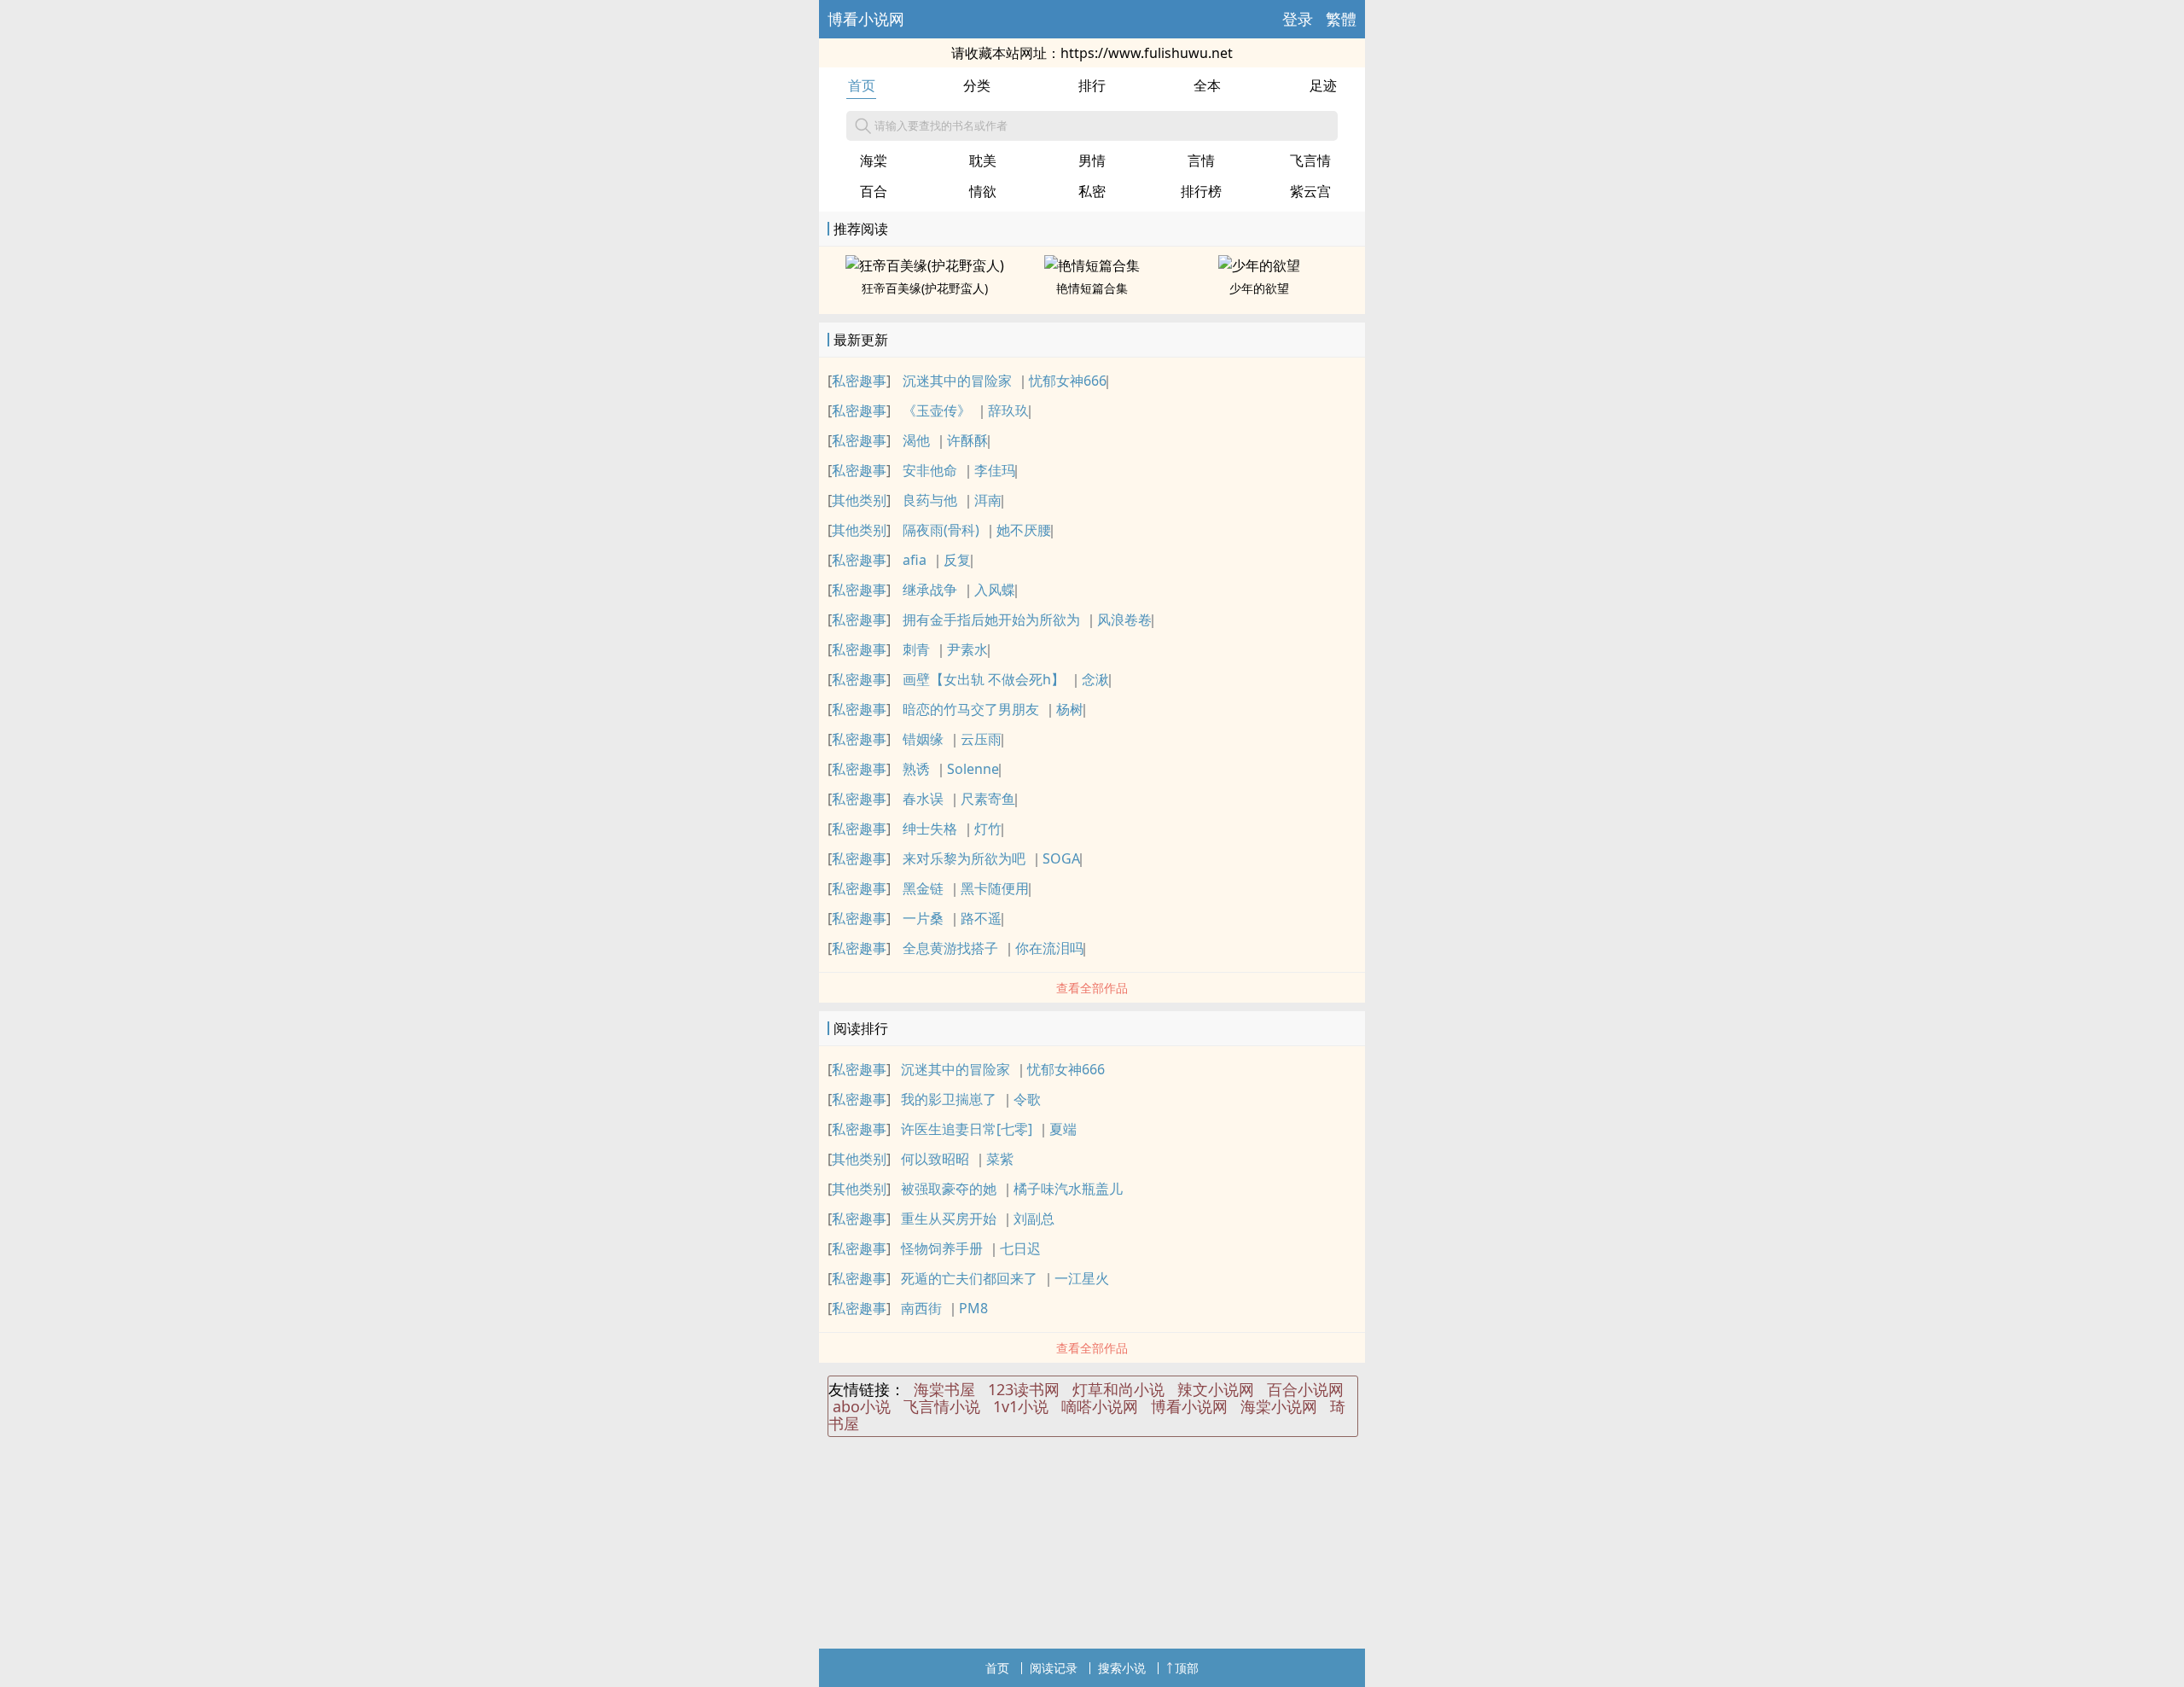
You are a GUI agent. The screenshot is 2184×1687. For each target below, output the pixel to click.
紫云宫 (1310, 191)
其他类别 (859, 500)
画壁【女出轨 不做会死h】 (984, 679)
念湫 (1095, 679)
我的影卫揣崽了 (949, 1099)
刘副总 (1034, 1219)
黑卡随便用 (995, 888)
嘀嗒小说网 (1100, 1406)
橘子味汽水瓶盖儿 (1068, 1189)
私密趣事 (859, 381)
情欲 (983, 191)
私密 (1092, 191)
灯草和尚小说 (1118, 1389)
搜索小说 (1122, 1668)
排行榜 (1201, 191)
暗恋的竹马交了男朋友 (971, 709)
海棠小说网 (1279, 1406)
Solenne (973, 769)
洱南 (988, 500)
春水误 (923, 799)
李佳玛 (995, 470)
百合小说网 (1305, 1389)
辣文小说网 (1216, 1389)
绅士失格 (930, 829)
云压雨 (981, 739)
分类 (977, 85)
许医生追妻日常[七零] (967, 1129)
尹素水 (967, 649)
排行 (1092, 85)
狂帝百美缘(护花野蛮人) (925, 288)
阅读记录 (1054, 1668)
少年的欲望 (1259, 288)
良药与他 (930, 500)
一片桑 (923, 918)
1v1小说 (1021, 1406)
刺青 (916, 649)
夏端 (1063, 1129)
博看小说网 (866, 19)
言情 (1201, 160)
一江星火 (1082, 1278)
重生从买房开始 (949, 1219)
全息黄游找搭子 (950, 948)
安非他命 (930, 470)
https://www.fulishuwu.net (1147, 53)
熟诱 (916, 769)
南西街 (921, 1308)
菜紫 (1000, 1159)
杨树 (1070, 709)
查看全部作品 (1092, 988)
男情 (1092, 160)
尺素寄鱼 (988, 799)
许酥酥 (967, 440)
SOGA (1061, 858)
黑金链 (923, 888)
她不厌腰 (1024, 530)
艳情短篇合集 (1092, 288)
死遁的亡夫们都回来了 (969, 1278)
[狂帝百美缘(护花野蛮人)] (925, 265)
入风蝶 (995, 590)
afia (915, 560)
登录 (1298, 19)
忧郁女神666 (1068, 381)
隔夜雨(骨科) (941, 530)
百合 (874, 191)
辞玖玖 (1008, 410)
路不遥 (981, 918)
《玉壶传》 (937, 410)
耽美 (983, 160)
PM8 (973, 1308)
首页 (862, 85)
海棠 (874, 160)
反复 (957, 560)
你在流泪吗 (1049, 948)
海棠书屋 (944, 1389)
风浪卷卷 (1124, 620)
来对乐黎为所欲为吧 (964, 858)
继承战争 (930, 590)
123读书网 (1024, 1389)
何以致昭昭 (935, 1159)
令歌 (1027, 1099)
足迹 (1323, 85)
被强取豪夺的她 (949, 1189)
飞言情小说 (942, 1406)
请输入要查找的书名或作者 (941, 125)
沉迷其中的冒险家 (957, 381)
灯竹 (988, 829)
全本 (1207, 85)
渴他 (916, 440)
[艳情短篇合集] (1092, 265)
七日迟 (1020, 1248)
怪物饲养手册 (942, 1248)
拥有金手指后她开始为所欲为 (991, 620)
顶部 (1187, 1668)
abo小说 (862, 1406)
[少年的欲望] (1259, 265)
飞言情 (1310, 160)
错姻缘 (923, 739)
